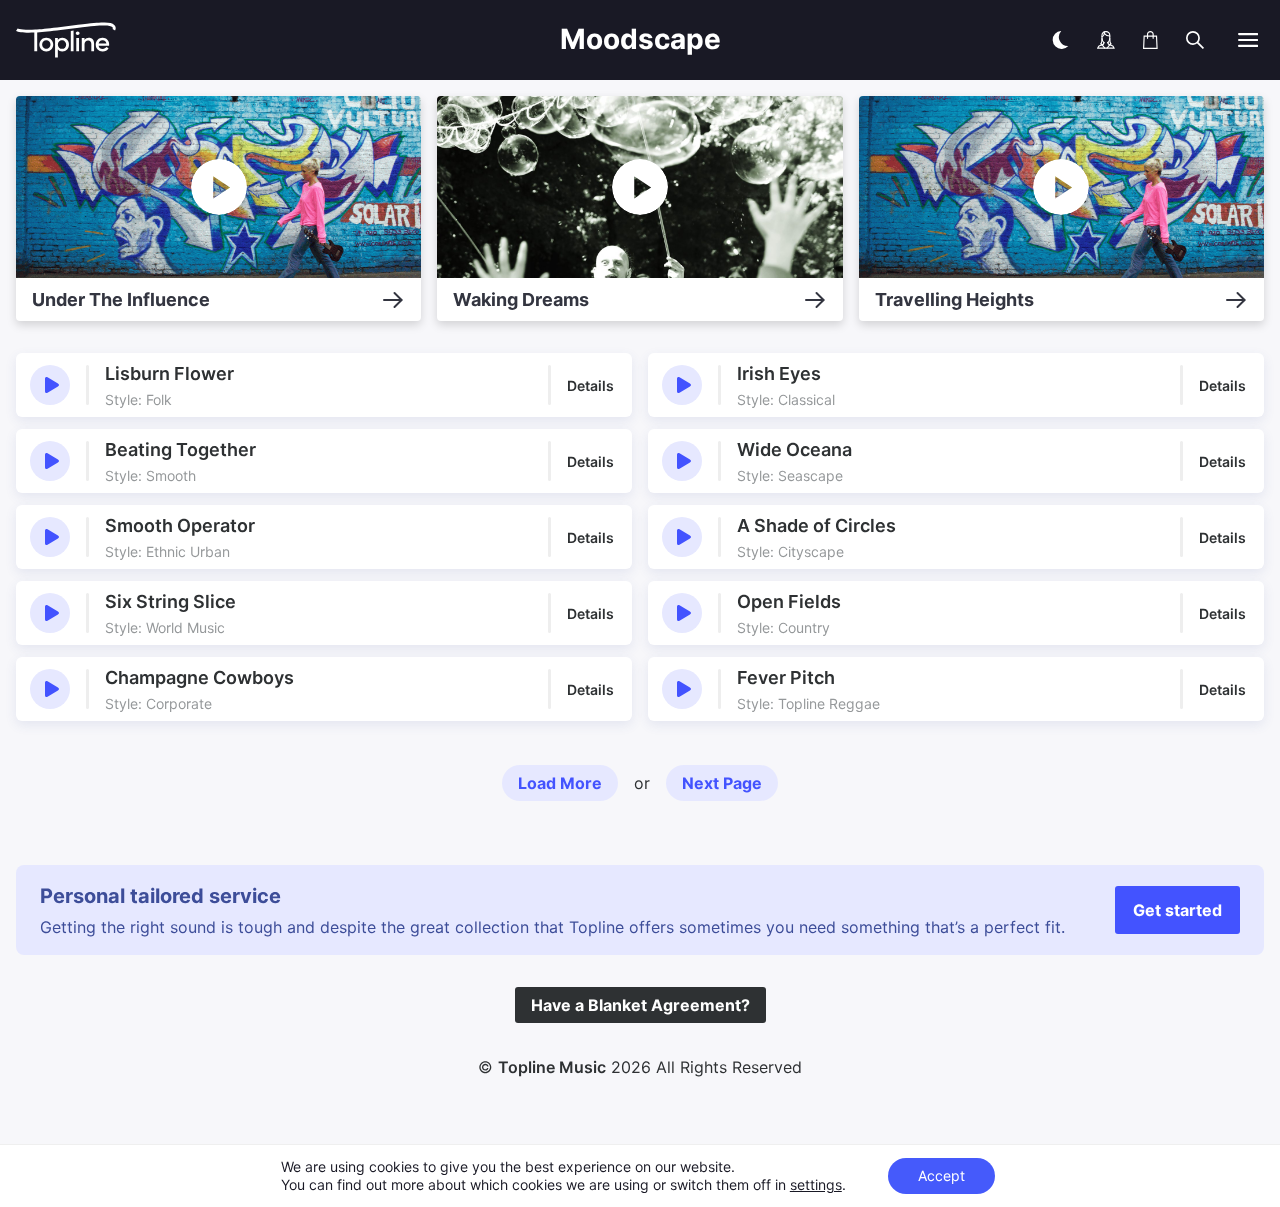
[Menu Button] (1248, 40)
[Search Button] (1195, 40)
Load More (560, 783)
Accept (941, 1175)
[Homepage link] (176, 40)
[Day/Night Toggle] (1060, 40)
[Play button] (50, 385)
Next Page (722, 783)
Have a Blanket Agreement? (640, 1005)
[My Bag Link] (1150, 40)
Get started (1177, 910)
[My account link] (1106, 40)
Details (590, 385)
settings (816, 1184)
